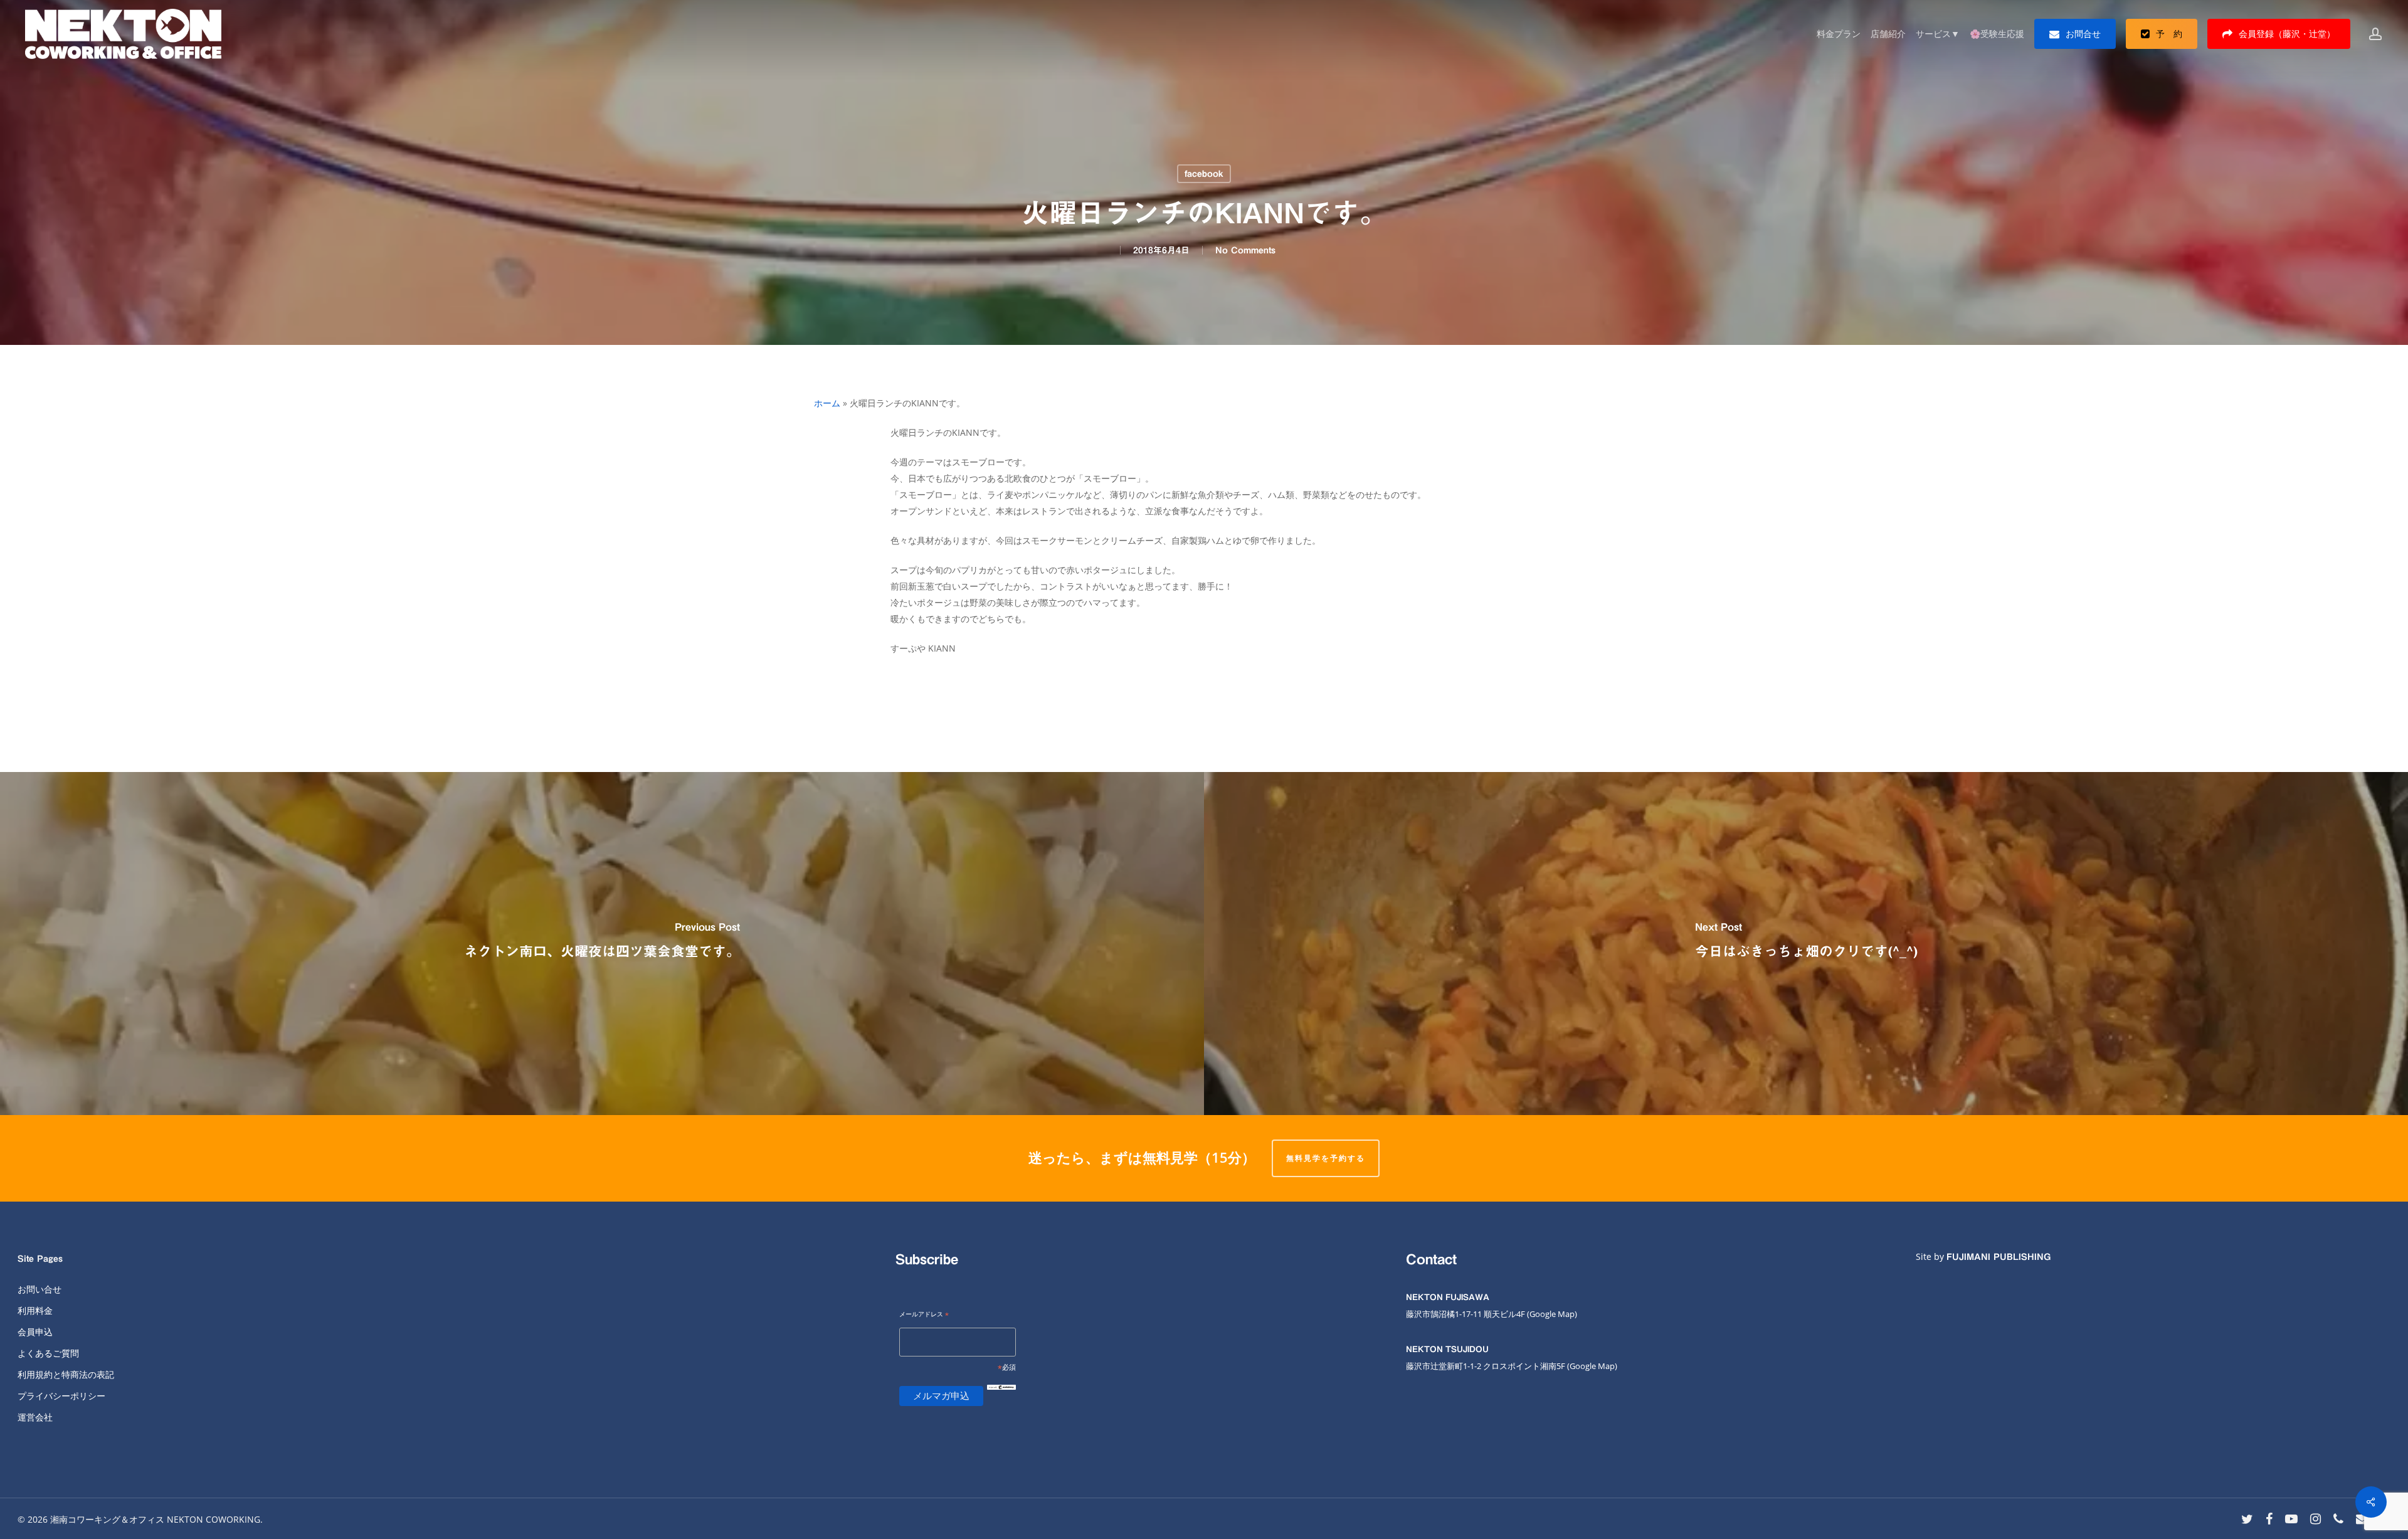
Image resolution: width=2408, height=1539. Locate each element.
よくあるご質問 (48, 1353)
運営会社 (35, 1417)
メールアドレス (924, 1315)
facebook (1204, 174)
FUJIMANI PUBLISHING (1999, 1257)
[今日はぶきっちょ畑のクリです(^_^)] (1806, 944)
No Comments (1245, 250)
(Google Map (1551, 1314)
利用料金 (35, 1310)
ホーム (827, 403)
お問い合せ (40, 1289)
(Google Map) (1592, 1366)
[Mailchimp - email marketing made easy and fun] (1001, 1397)
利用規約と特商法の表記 (66, 1374)
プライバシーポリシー (61, 1396)
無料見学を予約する (1326, 1158)
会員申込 (35, 1332)
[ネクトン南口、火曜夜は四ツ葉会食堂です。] (602, 944)
